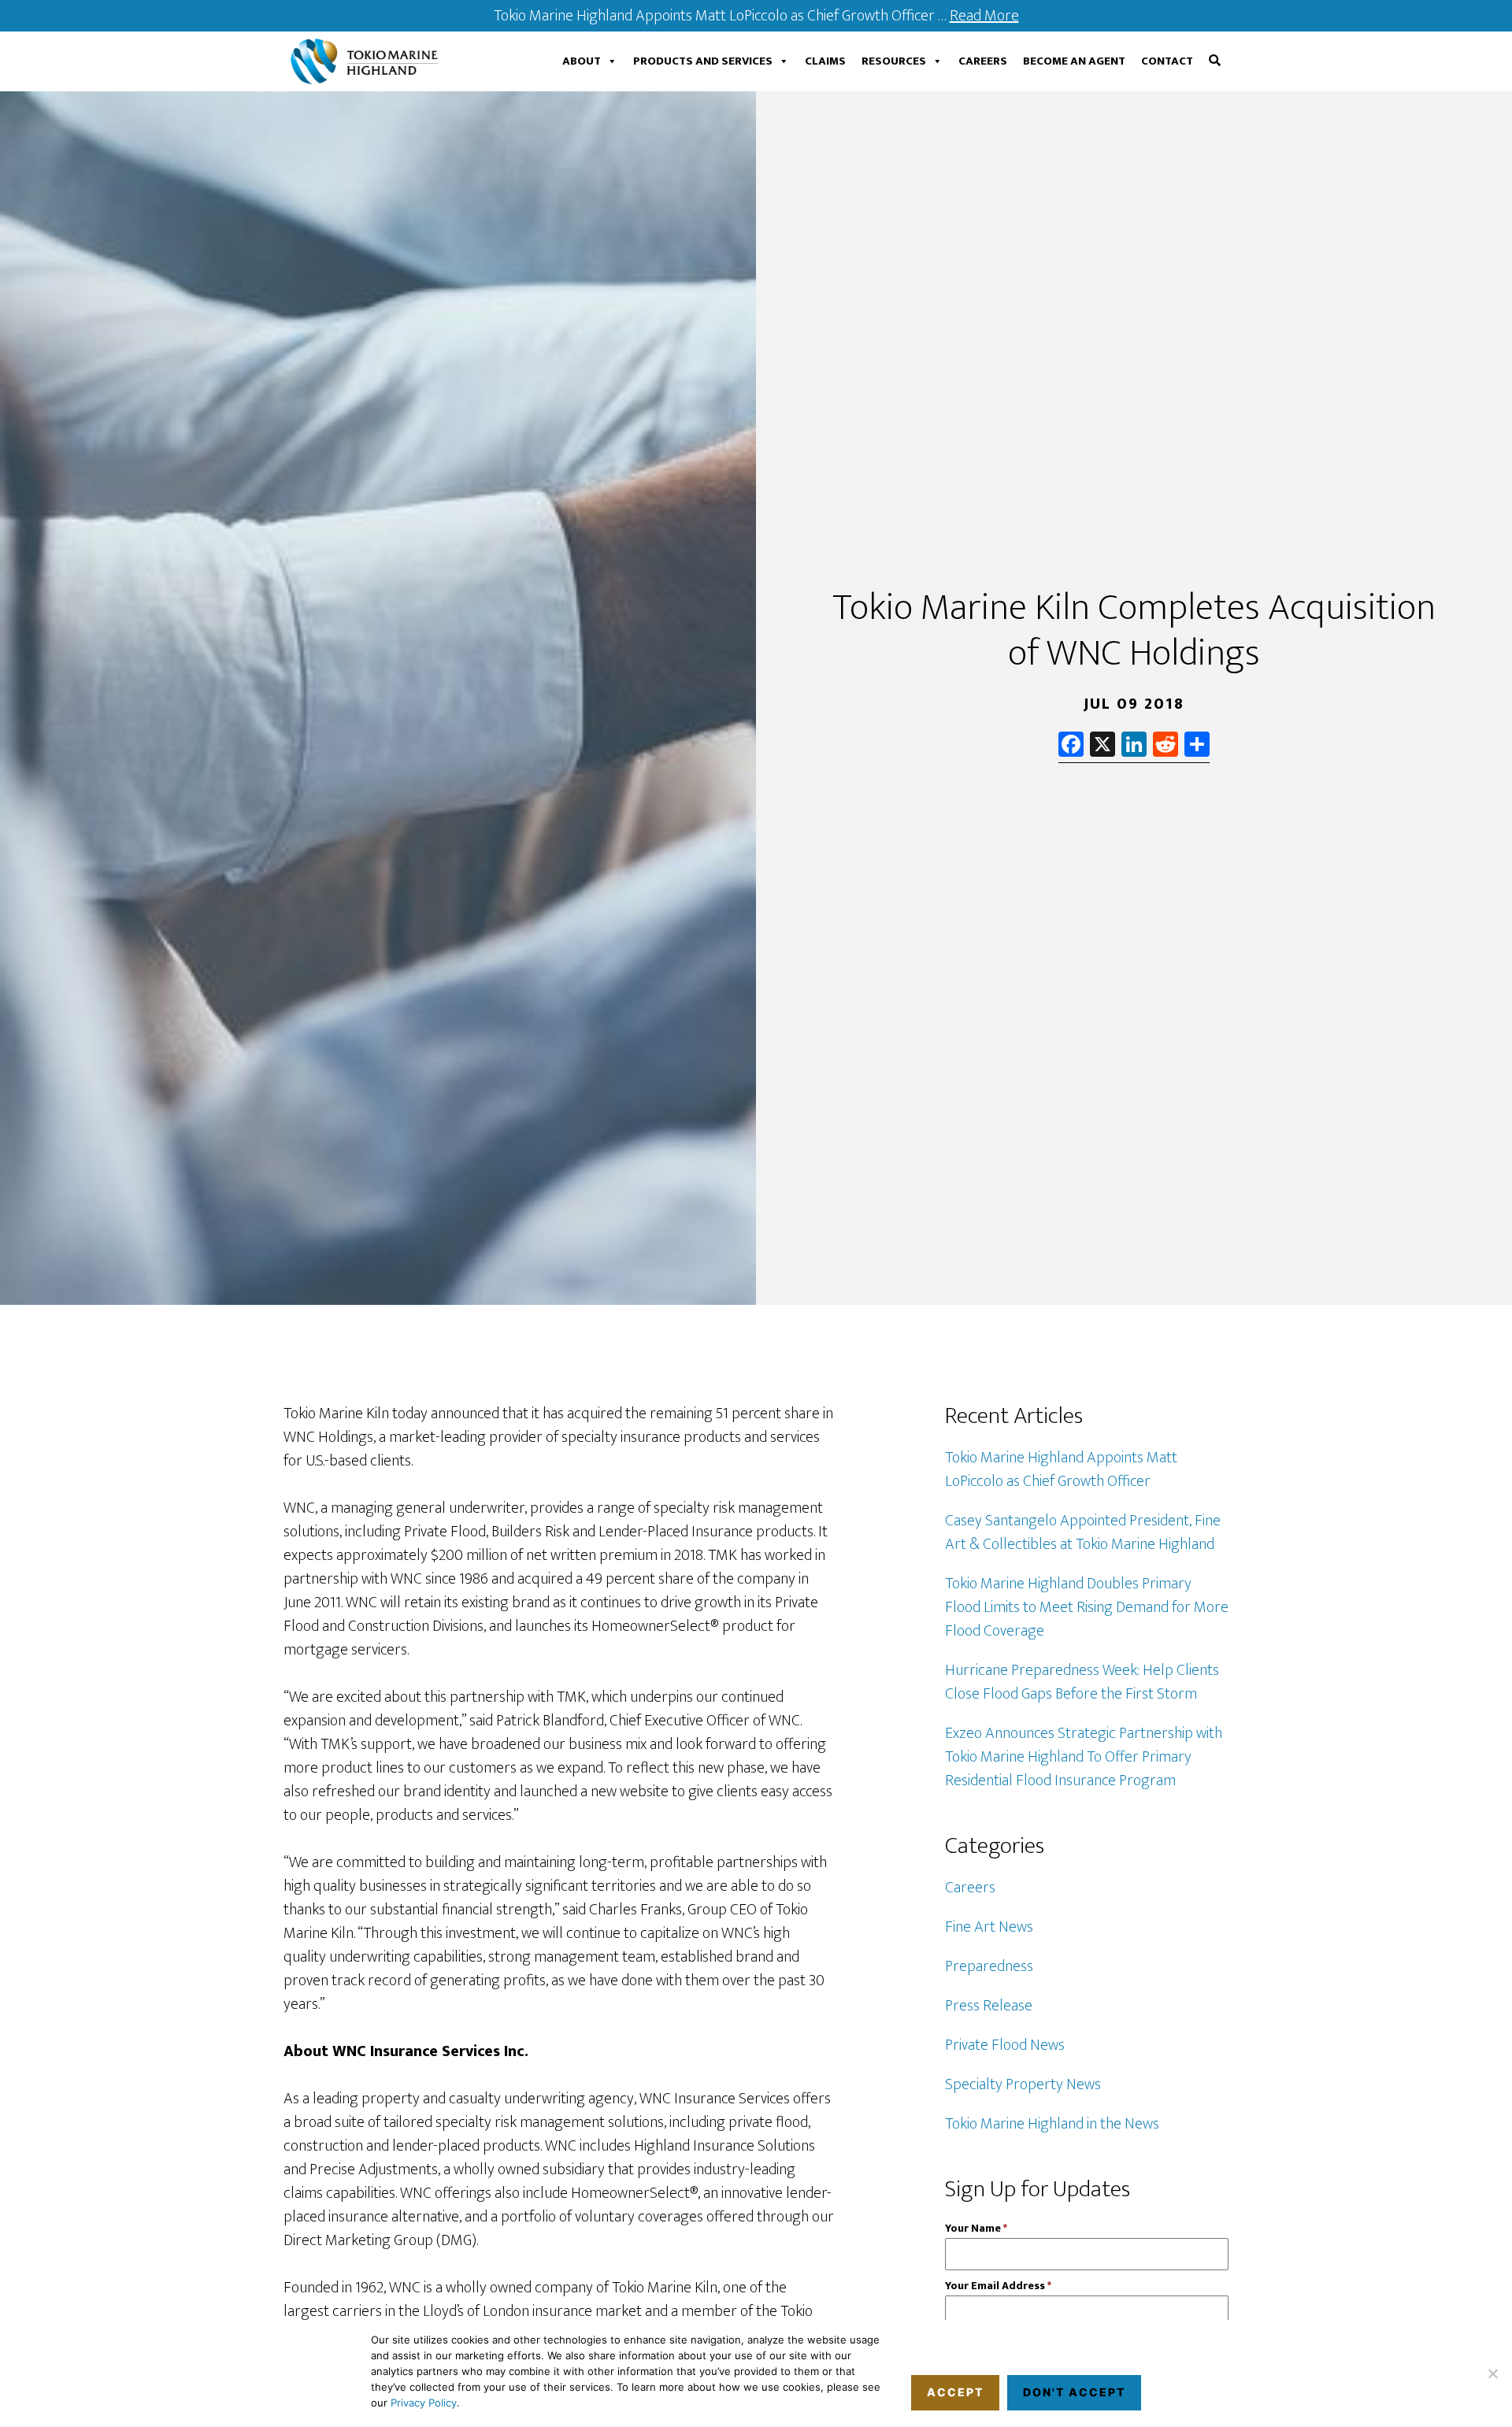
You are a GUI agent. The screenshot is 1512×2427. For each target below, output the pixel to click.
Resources (894, 61)
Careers (983, 61)
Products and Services (703, 61)
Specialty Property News (1023, 2084)
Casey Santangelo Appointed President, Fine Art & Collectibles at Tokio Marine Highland (1083, 1532)
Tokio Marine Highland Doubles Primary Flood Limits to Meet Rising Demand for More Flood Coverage (1087, 1607)
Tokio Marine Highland (368, 61)
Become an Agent (1074, 61)
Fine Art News (989, 1927)
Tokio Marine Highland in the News (1052, 2124)
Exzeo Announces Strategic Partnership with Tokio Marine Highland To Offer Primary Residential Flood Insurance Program (1084, 1757)
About (582, 61)
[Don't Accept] (1492, 2373)
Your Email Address (998, 2286)
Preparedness (989, 1966)
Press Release (989, 2006)
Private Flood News (1005, 2045)
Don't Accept (1074, 2392)
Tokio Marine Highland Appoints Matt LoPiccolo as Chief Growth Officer (1061, 1469)
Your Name (976, 2228)
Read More (984, 16)
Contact (1167, 61)
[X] (1102, 747)
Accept (955, 2392)
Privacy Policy (424, 2403)
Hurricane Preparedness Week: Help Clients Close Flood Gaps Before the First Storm (1082, 1682)
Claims (825, 61)
